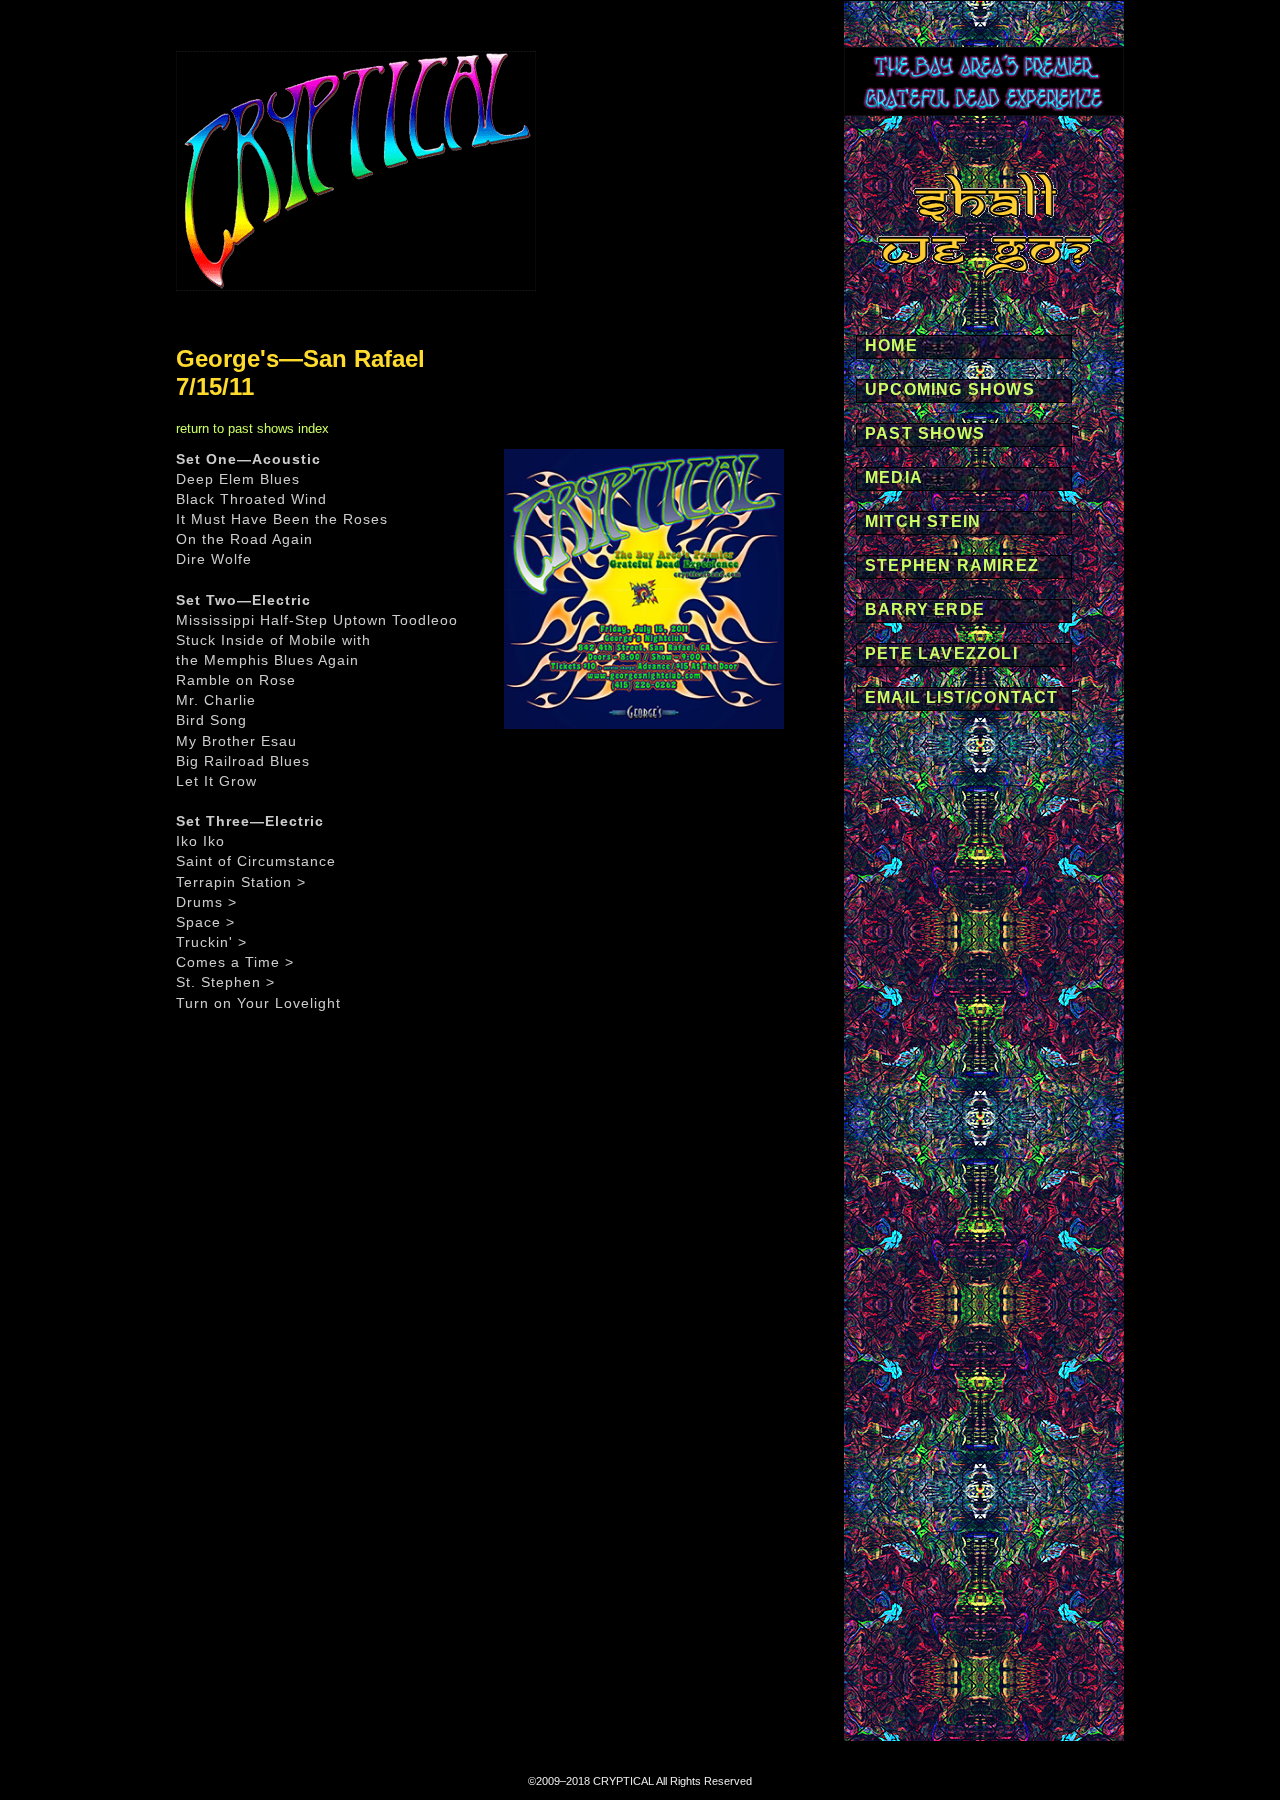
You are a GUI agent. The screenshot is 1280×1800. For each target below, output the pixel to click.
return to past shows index (252, 428)
